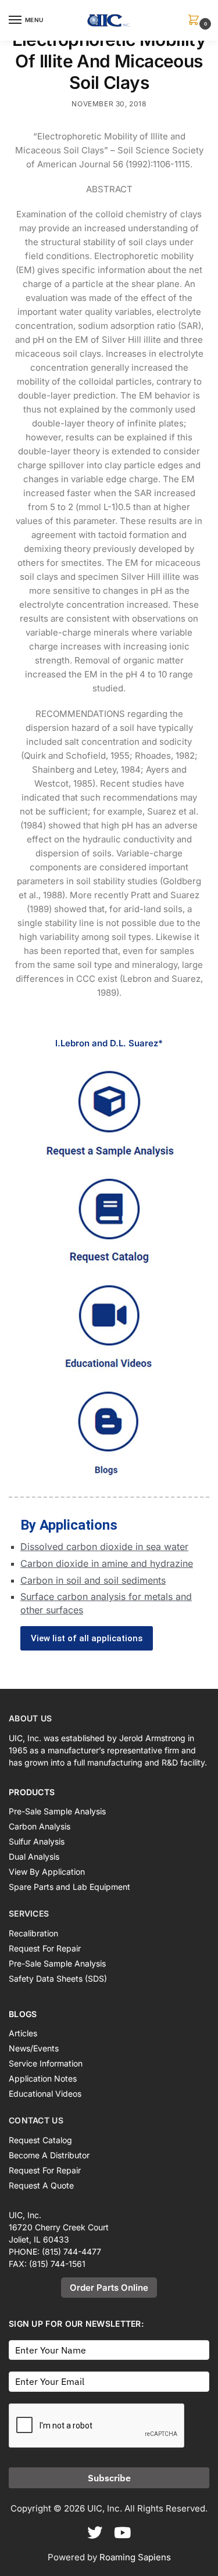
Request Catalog (40, 2140)
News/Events (34, 2048)
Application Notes (43, 2078)
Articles (23, 2033)
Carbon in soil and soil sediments (93, 1580)
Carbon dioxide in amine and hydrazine (107, 1563)
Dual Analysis (34, 1856)
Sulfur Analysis (37, 1841)
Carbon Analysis (40, 1826)
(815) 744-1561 (57, 2264)
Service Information (46, 2063)
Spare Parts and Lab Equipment (69, 1887)
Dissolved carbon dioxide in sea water (104, 1547)
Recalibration (33, 1933)
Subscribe (109, 2478)
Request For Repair (45, 1948)
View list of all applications (87, 1638)
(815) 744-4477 (72, 2252)
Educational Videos (45, 2094)
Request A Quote (41, 2185)
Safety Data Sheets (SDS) (58, 1978)
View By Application (47, 1872)
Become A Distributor (49, 2155)
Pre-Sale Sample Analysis (57, 1811)
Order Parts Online (109, 2288)
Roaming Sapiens (135, 2557)
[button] (196, 21)
